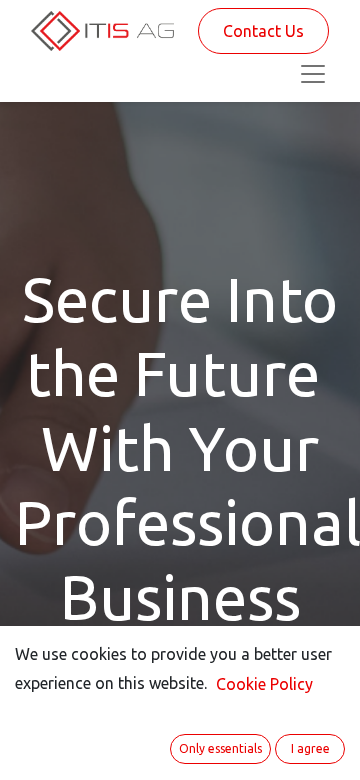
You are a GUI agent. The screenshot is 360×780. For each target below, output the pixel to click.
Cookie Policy (264, 684)
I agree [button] (310, 748)
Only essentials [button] (220, 748)
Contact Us (263, 31)
